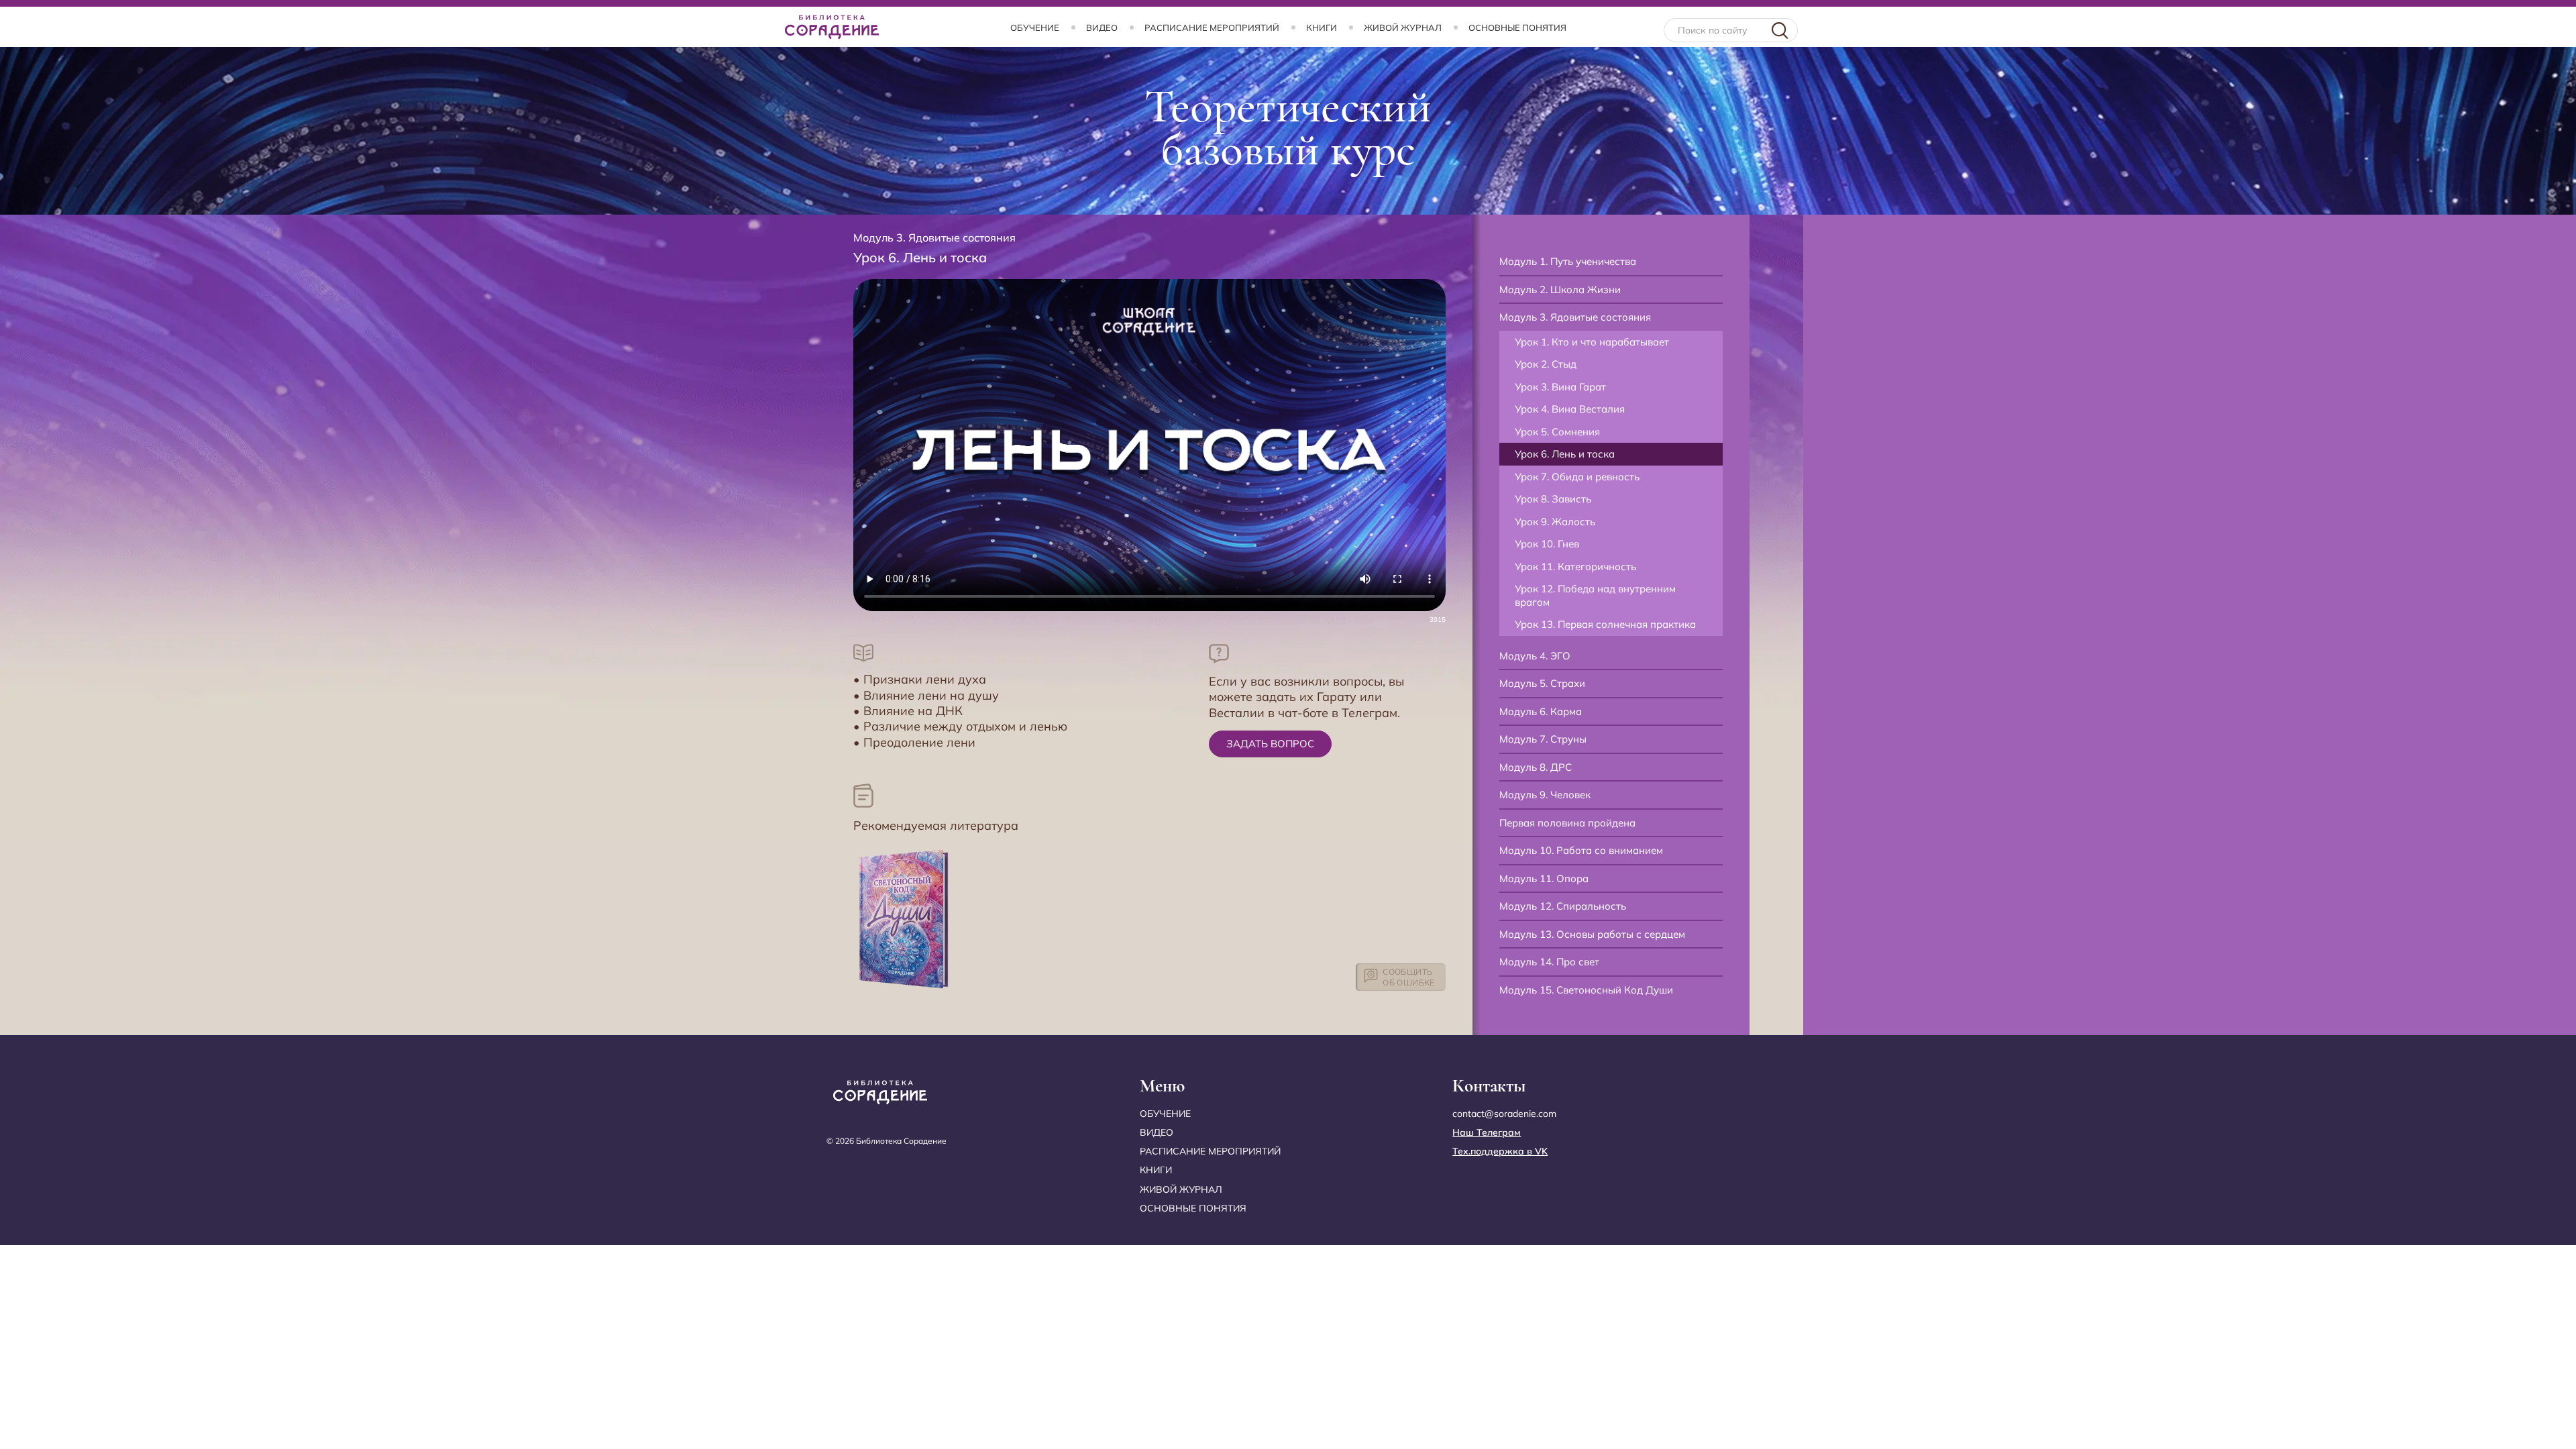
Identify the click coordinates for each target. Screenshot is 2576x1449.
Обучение (1035, 28)
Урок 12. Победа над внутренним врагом (1595, 595)
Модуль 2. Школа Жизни (1560, 289)
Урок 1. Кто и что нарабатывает (1592, 342)
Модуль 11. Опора (1544, 878)
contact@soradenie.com (1504, 1114)
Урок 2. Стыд (1546, 364)
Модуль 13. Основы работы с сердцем (1592, 934)
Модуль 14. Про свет (1549, 962)
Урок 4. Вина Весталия (1570, 409)
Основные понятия (1517, 28)
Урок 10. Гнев (1547, 544)
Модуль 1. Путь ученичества (1568, 261)
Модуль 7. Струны (1543, 739)
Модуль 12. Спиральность (1563, 906)
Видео (1102, 28)
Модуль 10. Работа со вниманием (1581, 850)
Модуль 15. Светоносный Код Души (1586, 990)
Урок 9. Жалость (1555, 522)
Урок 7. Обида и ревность (1577, 477)
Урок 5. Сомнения (1557, 432)
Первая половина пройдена (1567, 823)
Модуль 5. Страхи (1542, 683)
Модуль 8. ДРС (1536, 767)
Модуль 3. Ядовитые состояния (1575, 317)
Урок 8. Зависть (1553, 499)
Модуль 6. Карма (1541, 711)
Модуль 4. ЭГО (1535, 656)
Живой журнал (1403, 28)
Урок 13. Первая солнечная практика (1605, 624)
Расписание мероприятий (1212, 28)
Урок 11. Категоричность (1575, 567)
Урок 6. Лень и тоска (1565, 454)
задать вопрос (1270, 744)
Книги (1322, 28)
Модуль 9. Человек (1545, 795)
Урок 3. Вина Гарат (1560, 387)
